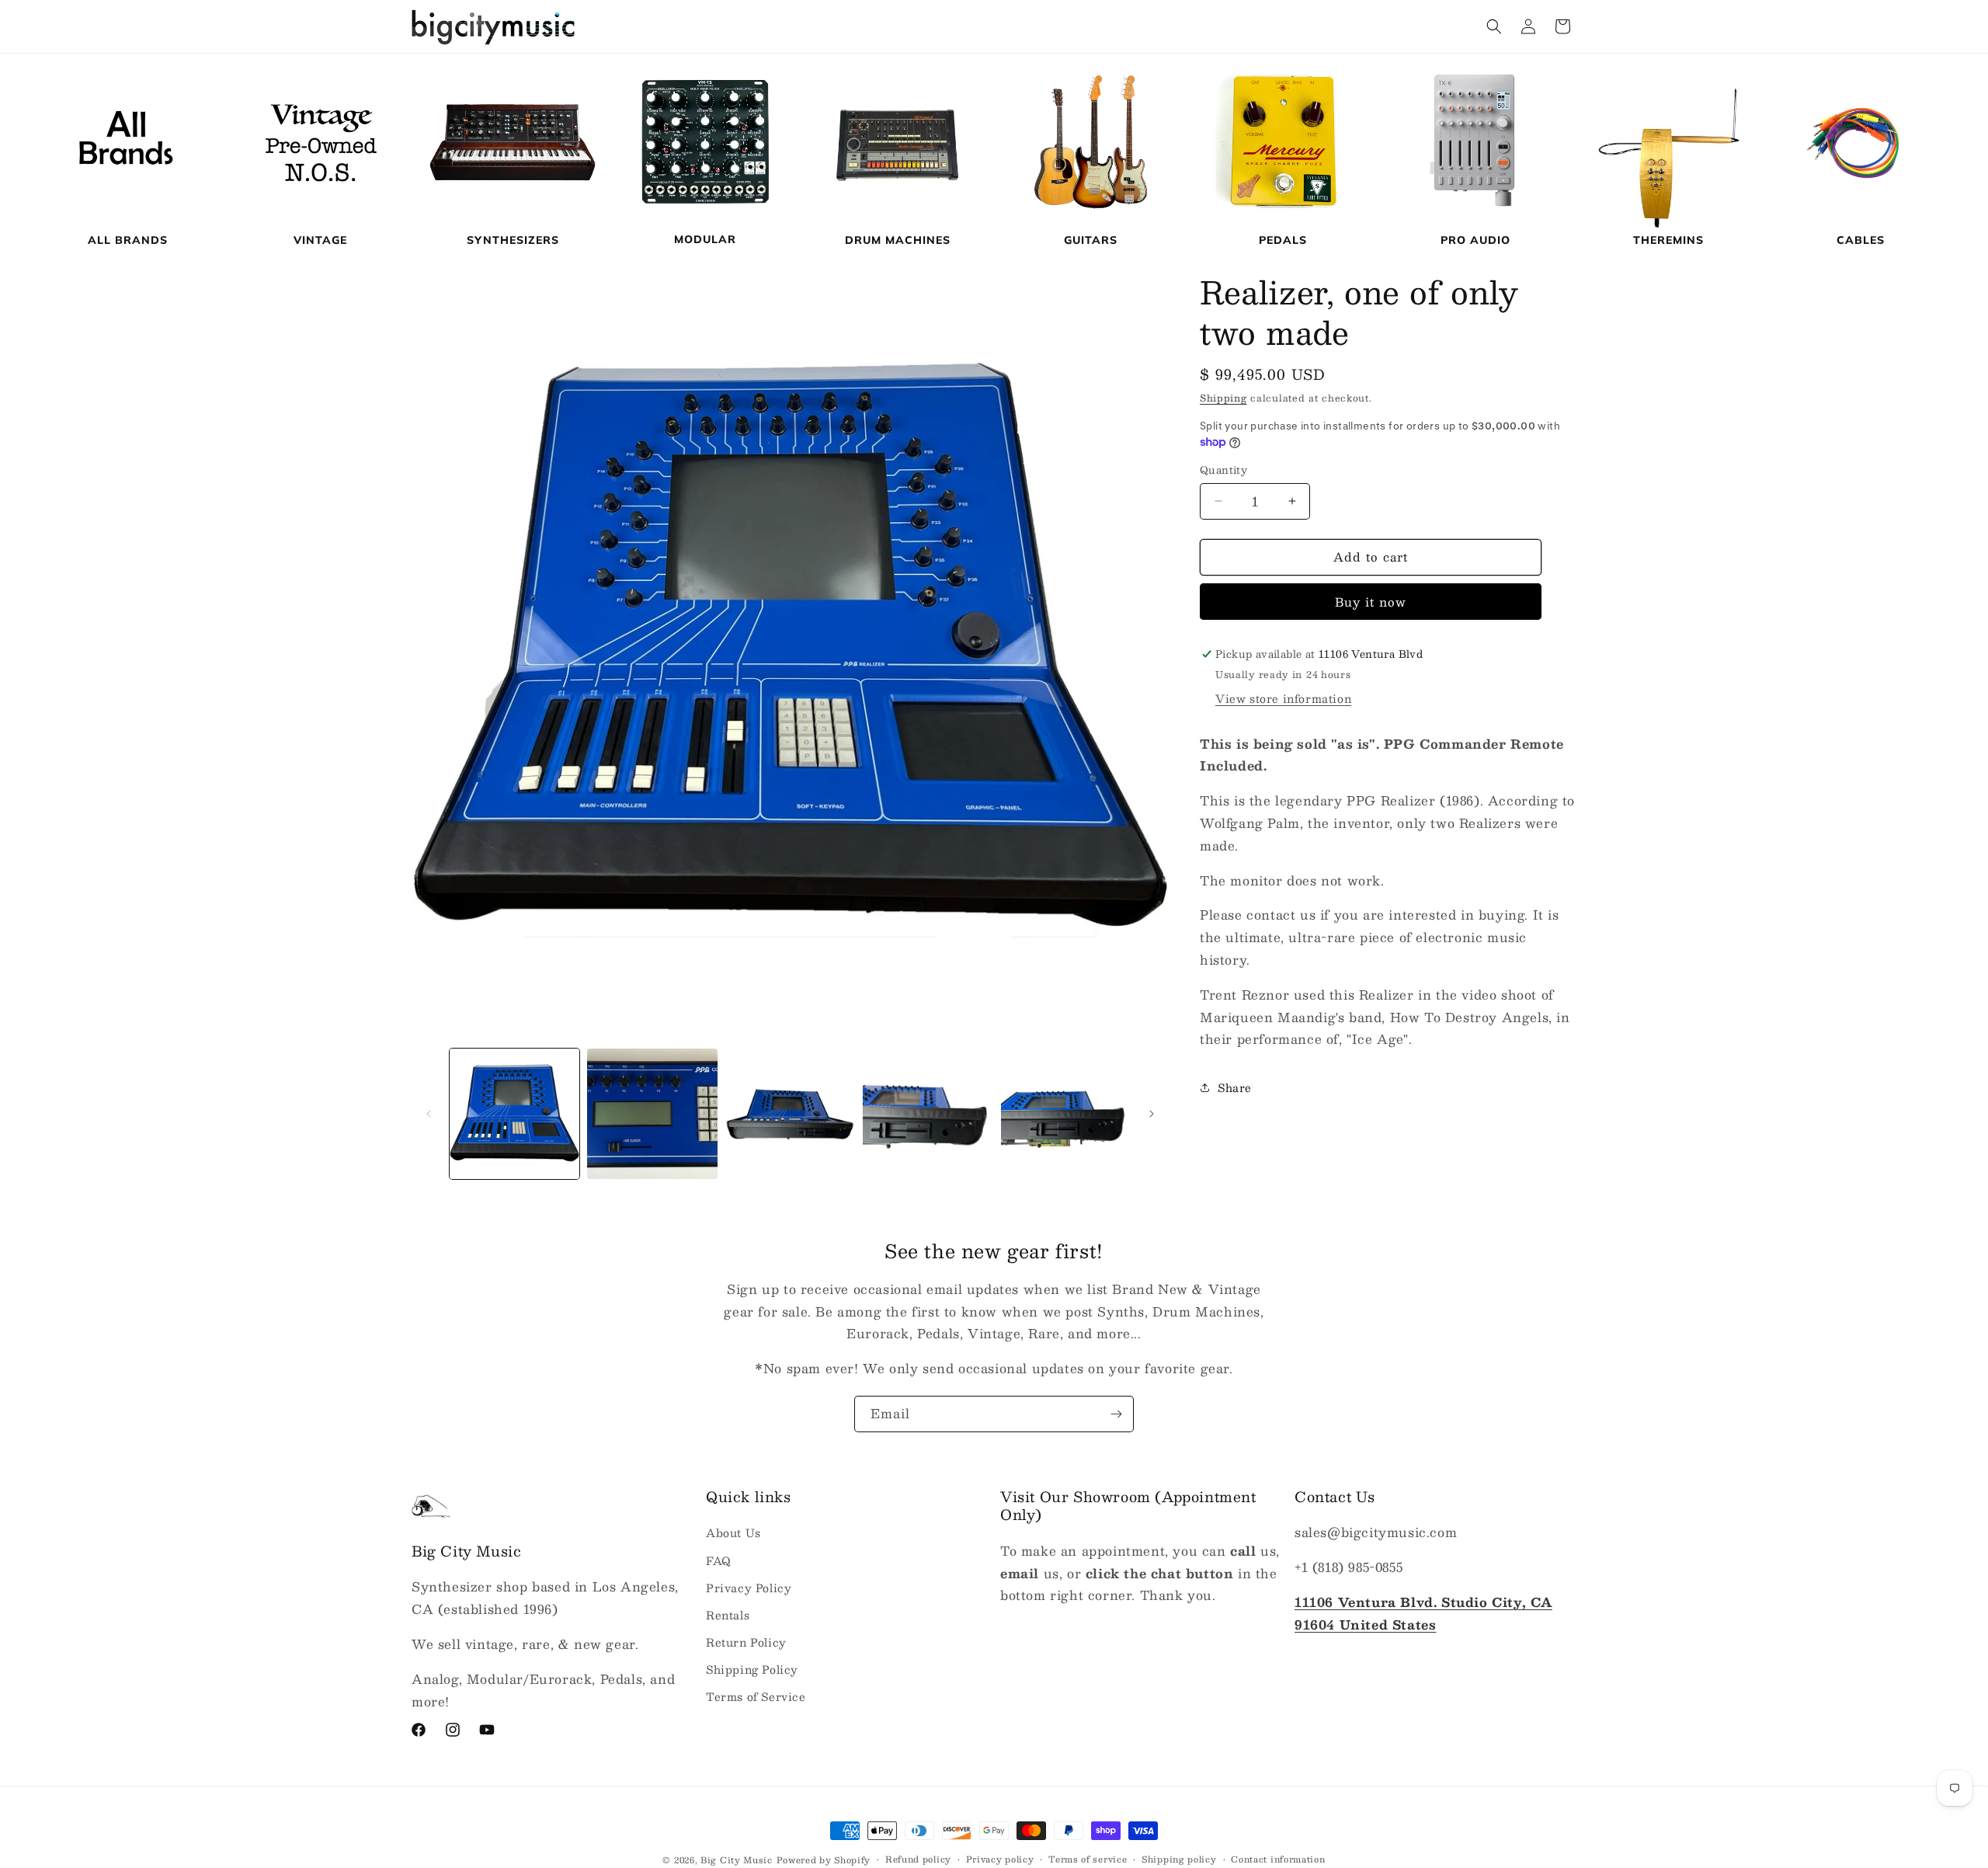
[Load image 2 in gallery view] (652, 1113)
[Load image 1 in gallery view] (514, 1113)
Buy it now (1371, 602)
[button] (1494, 26)
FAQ (719, 1560)
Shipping (1223, 398)
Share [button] (1235, 1087)
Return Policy (746, 1642)
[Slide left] (429, 1114)
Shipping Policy (752, 1669)
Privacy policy (1000, 1859)
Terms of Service (756, 1696)
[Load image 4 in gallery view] (928, 1113)
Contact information (1278, 1859)
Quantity (1223, 471)
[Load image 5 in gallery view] (1066, 1113)
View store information (1283, 698)
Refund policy (918, 1859)
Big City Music (737, 1860)
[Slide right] (1152, 1114)
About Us (733, 1532)
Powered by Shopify (824, 1860)
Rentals (728, 1615)
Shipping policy (1179, 1859)
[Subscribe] (1116, 1414)
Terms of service (1088, 1859)
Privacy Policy (749, 1588)
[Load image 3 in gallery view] (790, 1113)
